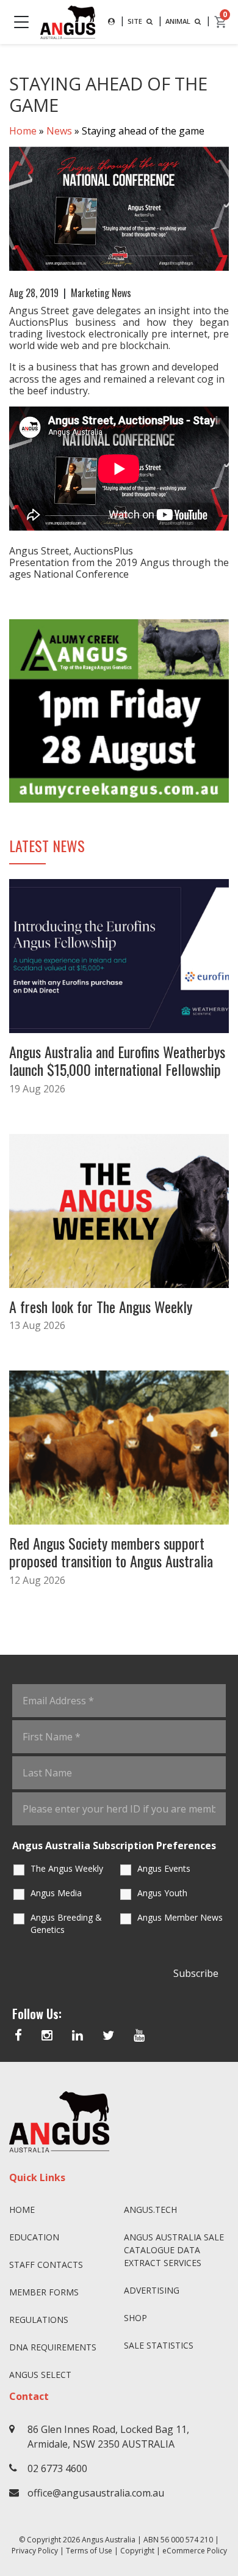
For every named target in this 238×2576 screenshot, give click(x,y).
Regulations (39, 2320)
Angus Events (164, 1868)
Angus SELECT (40, 2375)
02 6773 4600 (57, 2468)
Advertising (152, 2290)
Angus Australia (109, 2540)
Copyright (137, 2551)
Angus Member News (180, 1917)
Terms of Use (89, 2551)
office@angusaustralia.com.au (96, 2493)
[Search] (111, 22)
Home (23, 131)
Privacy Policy (35, 2551)
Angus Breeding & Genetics (66, 1923)
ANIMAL (179, 21)
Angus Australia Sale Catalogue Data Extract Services (174, 2250)
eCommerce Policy (195, 2551)
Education (34, 2237)
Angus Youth (162, 1893)
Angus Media (56, 1893)
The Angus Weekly (67, 1868)
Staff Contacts (46, 2265)
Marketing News (101, 293)
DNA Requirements (53, 2347)
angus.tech (150, 2210)
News (59, 131)
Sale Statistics (159, 2345)
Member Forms (44, 2292)
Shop (135, 2318)
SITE (136, 21)
